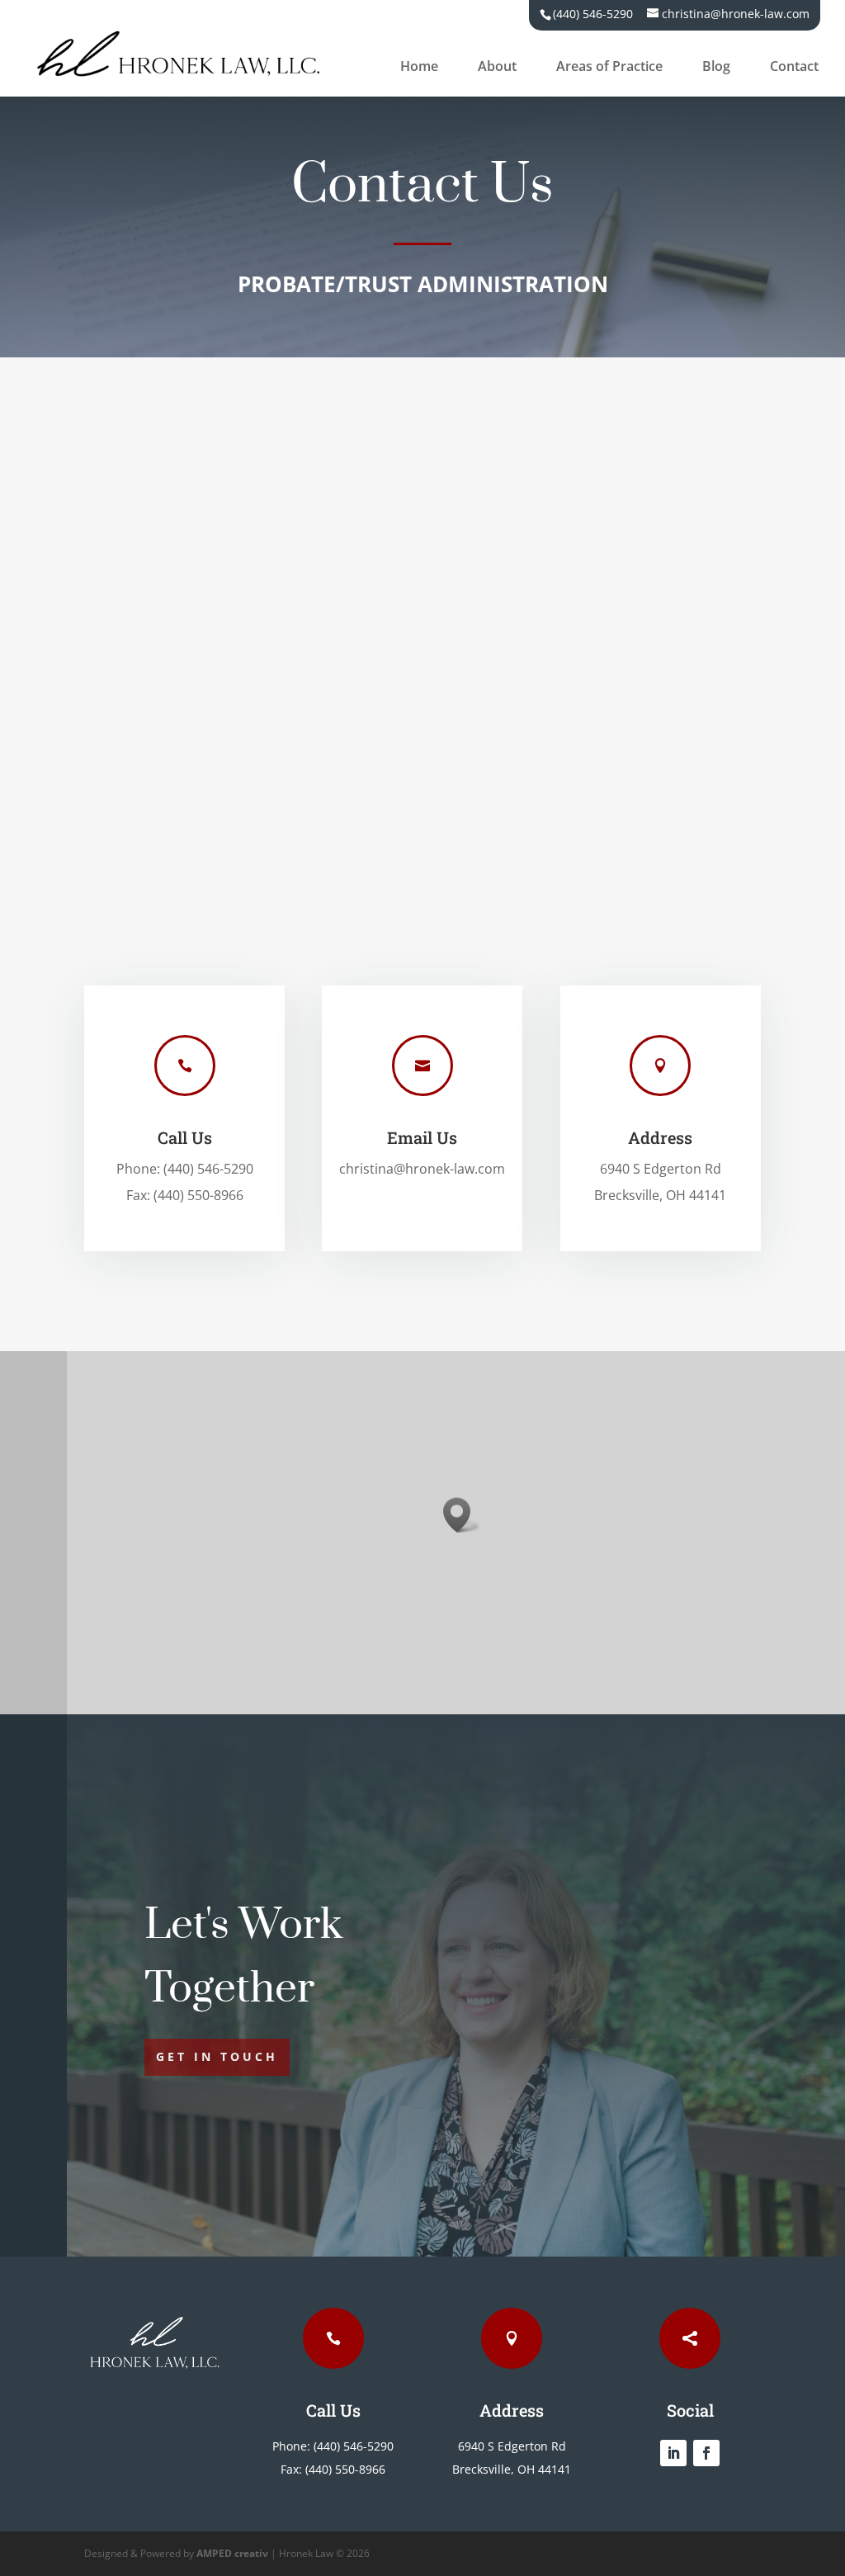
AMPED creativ (232, 2553)
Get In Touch (217, 2056)
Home (419, 68)
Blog (716, 68)
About (497, 68)
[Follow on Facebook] (706, 2453)
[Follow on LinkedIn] (673, 2453)
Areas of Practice (609, 68)
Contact (794, 68)
